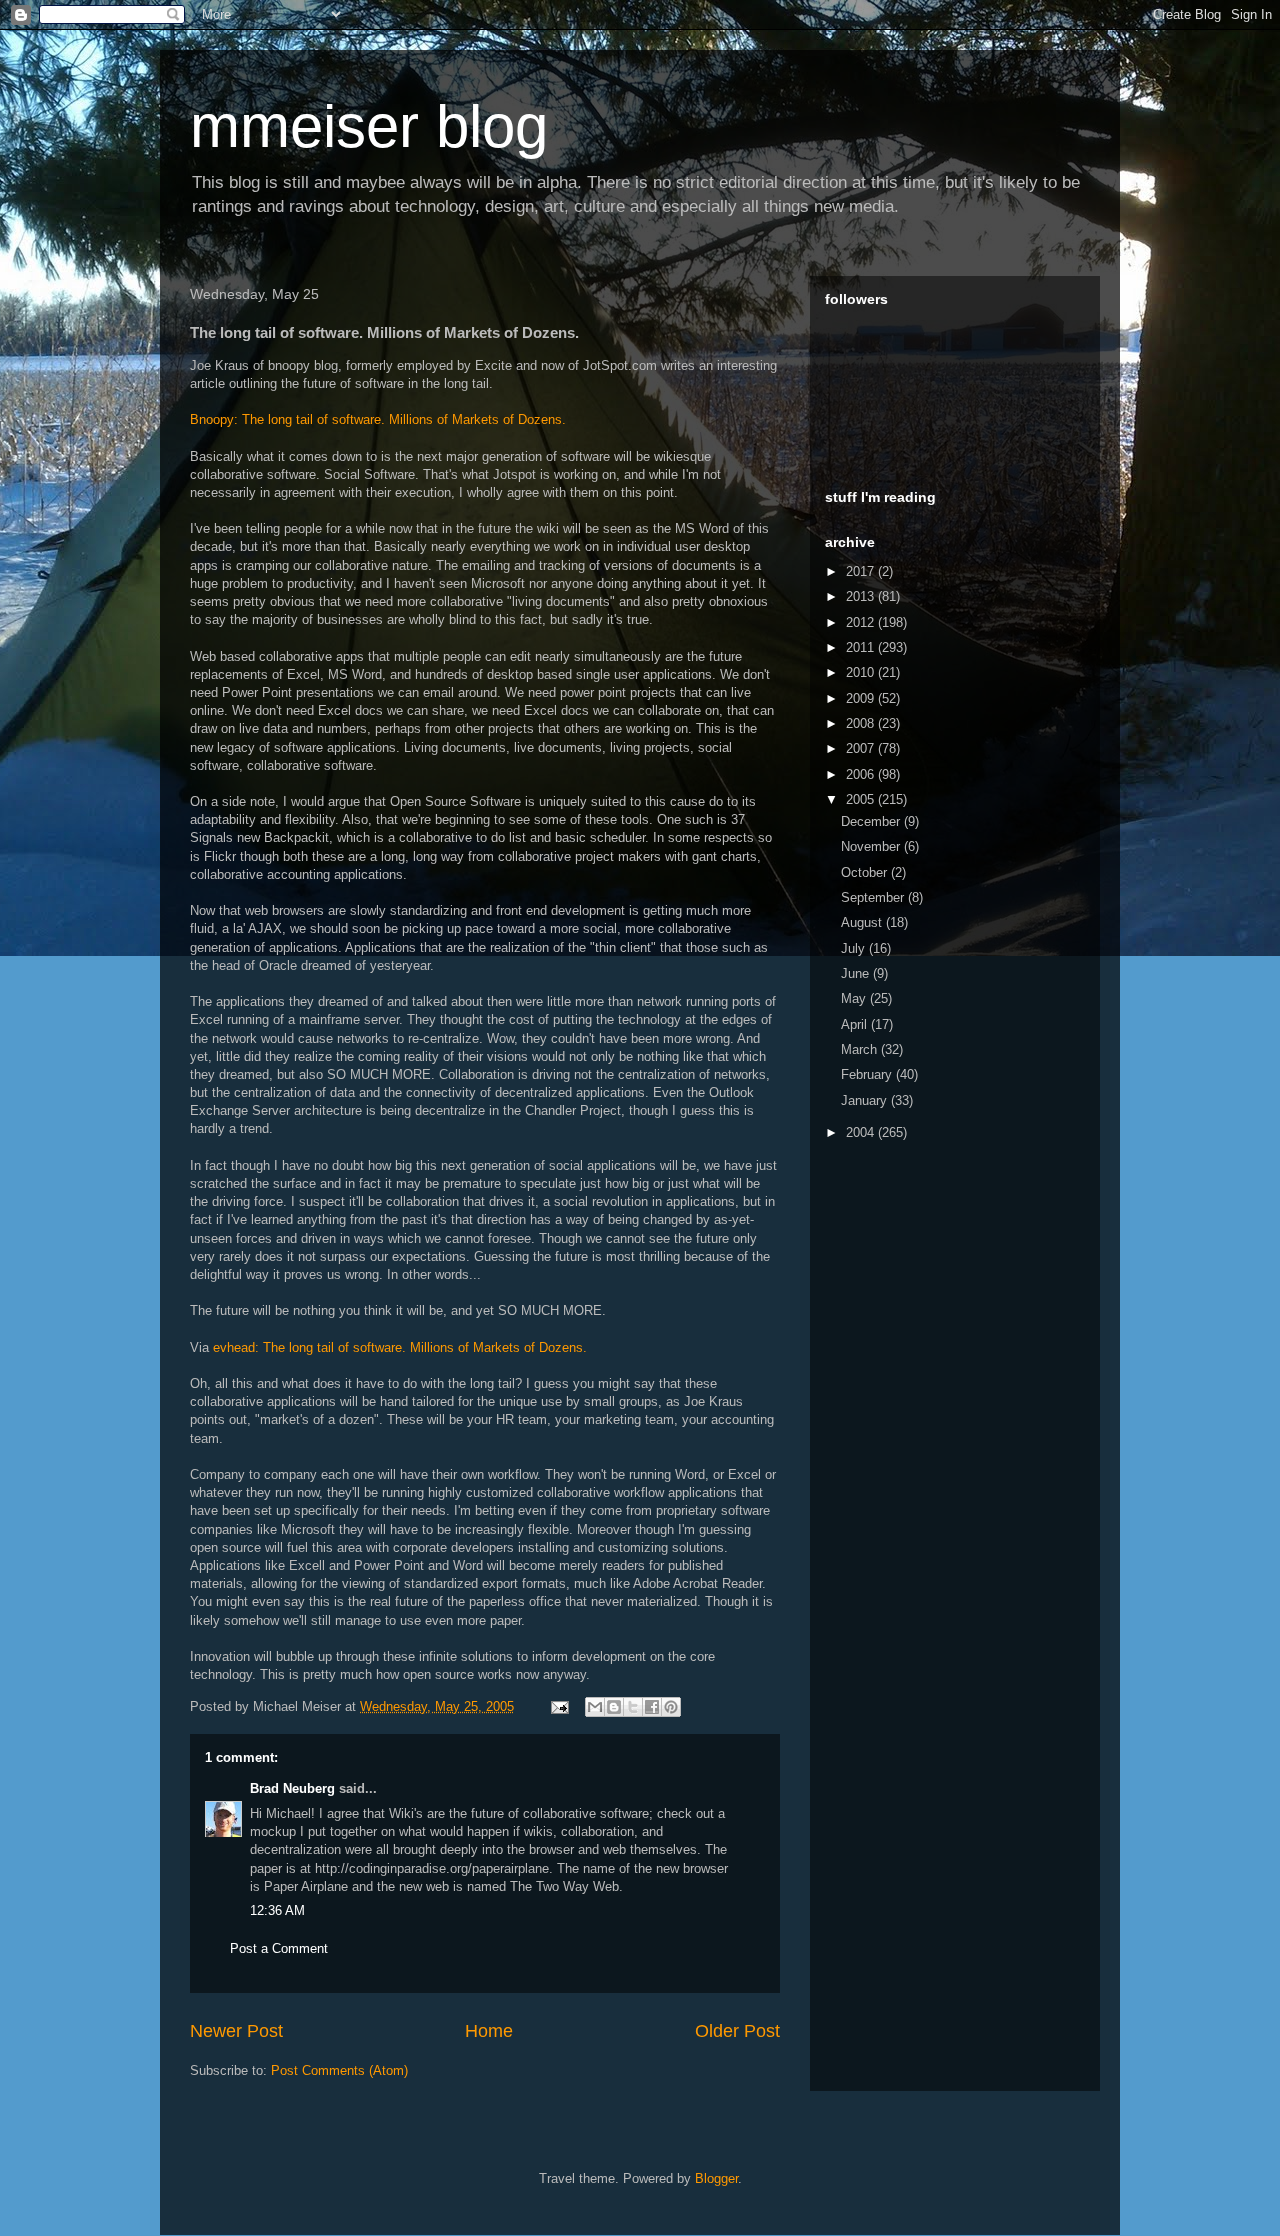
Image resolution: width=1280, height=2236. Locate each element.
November (872, 846)
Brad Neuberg (292, 1788)
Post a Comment (279, 1948)
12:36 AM (277, 1910)
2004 (862, 1132)
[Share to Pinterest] (671, 1707)
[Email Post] (558, 1706)
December (872, 821)
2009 (862, 698)
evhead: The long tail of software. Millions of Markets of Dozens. (400, 1347)
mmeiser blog (369, 126)
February (868, 1074)
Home (489, 2031)
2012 (862, 622)
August (863, 922)
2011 (862, 647)
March (861, 1049)
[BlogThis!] (614, 1707)
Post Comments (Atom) (339, 2070)
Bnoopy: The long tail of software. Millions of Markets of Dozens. (378, 419)
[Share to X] (633, 1707)
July (855, 948)
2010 (862, 672)
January (866, 1100)
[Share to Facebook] (652, 1707)
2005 (862, 799)
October (866, 872)
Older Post (737, 2031)
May (855, 998)
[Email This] (595, 1707)
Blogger (716, 2178)
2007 (862, 748)
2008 (862, 723)
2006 (862, 774)
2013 (862, 596)
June (857, 973)
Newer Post (236, 2031)
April (856, 1024)
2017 (862, 571)
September (874, 897)
